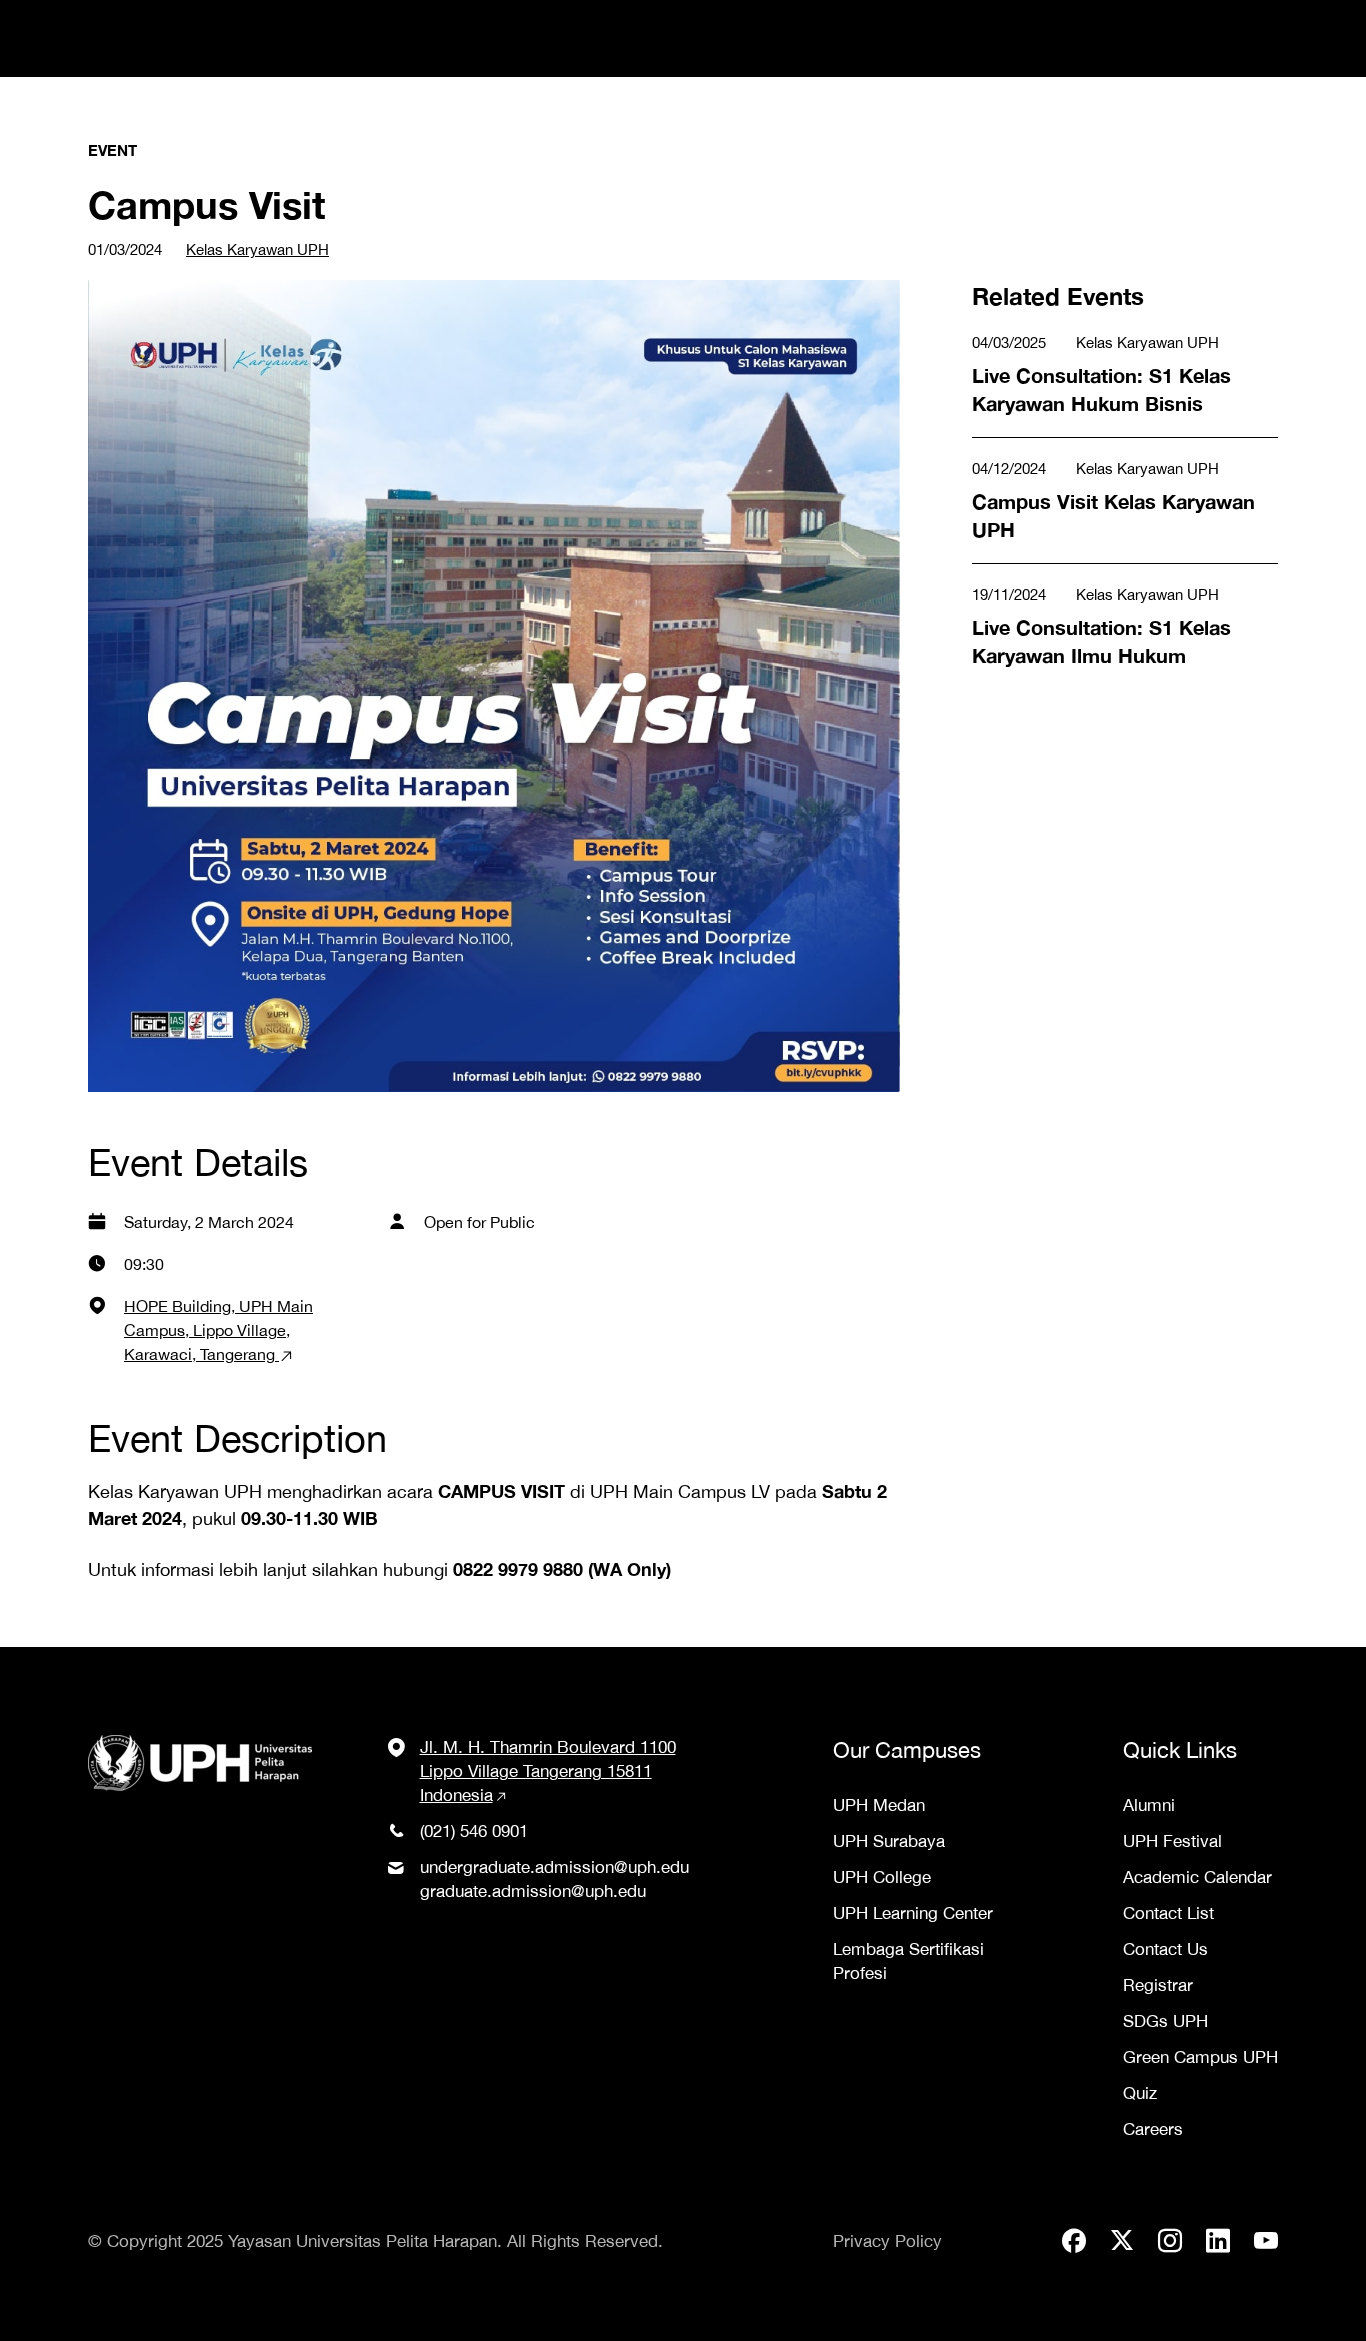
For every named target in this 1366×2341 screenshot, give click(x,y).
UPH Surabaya (889, 1841)
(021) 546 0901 (474, 1831)
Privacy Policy (887, 2241)
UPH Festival (1172, 1841)
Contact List (1168, 1913)
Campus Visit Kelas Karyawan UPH (1115, 470)
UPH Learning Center (913, 1913)
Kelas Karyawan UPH (257, 249)
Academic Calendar (1197, 1877)
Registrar (1158, 1985)
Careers (1153, 2129)
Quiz (1140, 2093)
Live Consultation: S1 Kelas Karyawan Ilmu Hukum (1083, 609)
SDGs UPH (1165, 2021)
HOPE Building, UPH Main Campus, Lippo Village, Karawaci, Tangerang (218, 1330)
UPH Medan (879, 1805)
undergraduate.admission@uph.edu (554, 1867)
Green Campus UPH (1200, 2057)
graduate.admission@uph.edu (533, 1891)
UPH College (882, 1877)
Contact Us (1165, 1949)
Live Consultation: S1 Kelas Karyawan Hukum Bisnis (1083, 357)
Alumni (1149, 1805)
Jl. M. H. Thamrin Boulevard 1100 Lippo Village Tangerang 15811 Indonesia (548, 1771)
